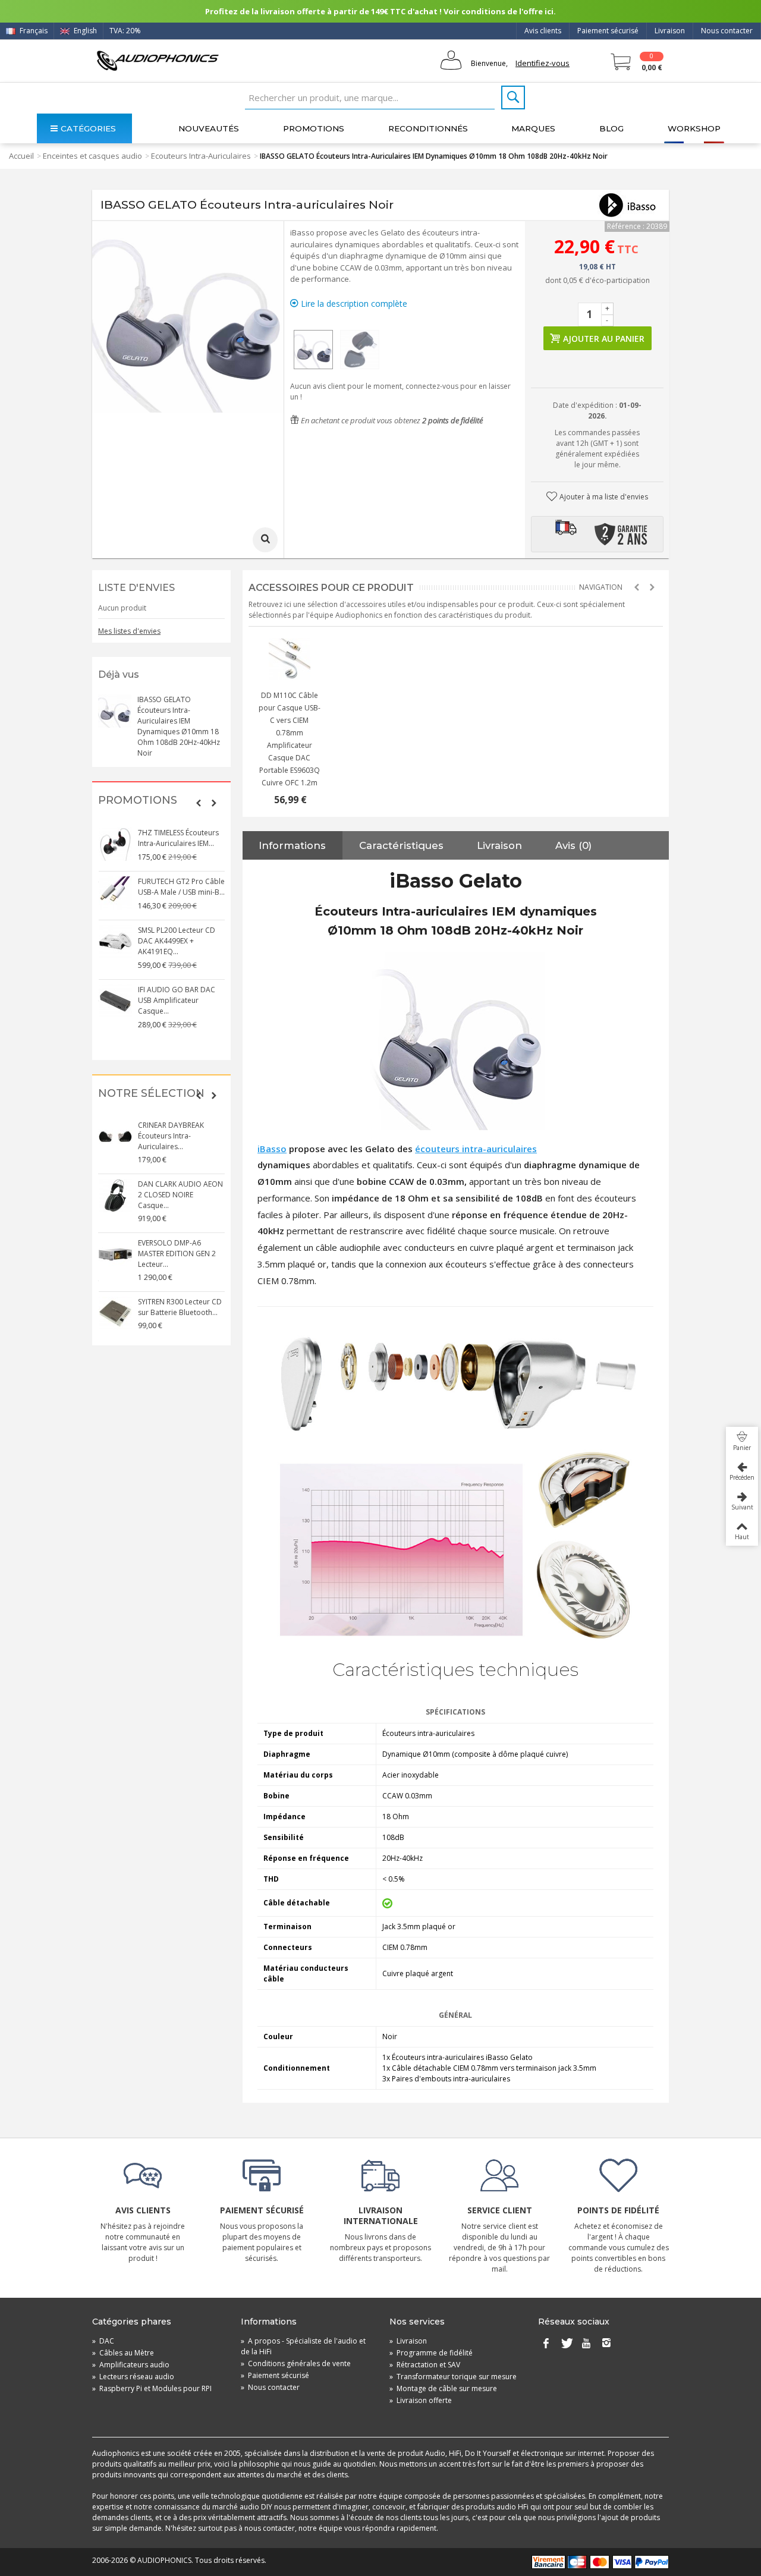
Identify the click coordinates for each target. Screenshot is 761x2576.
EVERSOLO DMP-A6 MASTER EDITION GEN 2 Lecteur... (177, 1254)
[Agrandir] (265, 540)
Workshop (694, 128)
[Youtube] (586, 2344)
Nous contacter (727, 31)
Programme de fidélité (431, 2353)
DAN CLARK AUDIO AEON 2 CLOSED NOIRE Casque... (180, 1195)
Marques (533, 128)
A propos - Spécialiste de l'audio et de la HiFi (303, 2346)
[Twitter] (566, 2344)
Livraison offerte (421, 2400)
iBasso (272, 1149)
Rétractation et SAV (425, 2365)
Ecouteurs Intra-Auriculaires (201, 156)
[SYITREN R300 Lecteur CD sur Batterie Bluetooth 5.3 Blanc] (115, 1313)
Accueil (21, 156)
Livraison (670, 31)
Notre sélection (151, 1094)
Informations (292, 845)
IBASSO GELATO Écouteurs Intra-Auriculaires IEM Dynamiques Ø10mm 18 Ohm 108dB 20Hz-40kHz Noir (179, 726)
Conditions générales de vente (296, 2363)
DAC (103, 2341)
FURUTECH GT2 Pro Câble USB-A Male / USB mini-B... (181, 887)
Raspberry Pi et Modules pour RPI (152, 2388)
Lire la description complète (353, 303)
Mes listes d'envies (129, 631)
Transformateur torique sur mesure (453, 2377)
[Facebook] (546, 2344)
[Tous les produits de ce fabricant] (627, 205)
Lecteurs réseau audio (133, 2377)
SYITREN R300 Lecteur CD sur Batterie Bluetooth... (180, 1307)
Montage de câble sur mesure (443, 2388)
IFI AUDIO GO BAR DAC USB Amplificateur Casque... (177, 1000)
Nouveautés (209, 128)
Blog (611, 128)
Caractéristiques (401, 845)
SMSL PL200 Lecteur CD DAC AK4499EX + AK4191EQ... (177, 941)
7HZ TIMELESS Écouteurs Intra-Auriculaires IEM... (178, 838)
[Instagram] (606, 2344)
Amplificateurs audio (131, 2365)
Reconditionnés (428, 128)
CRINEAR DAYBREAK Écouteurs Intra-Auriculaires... (171, 1136)
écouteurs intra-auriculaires (476, 1149)
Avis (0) (573, 845)
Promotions (314, 128)
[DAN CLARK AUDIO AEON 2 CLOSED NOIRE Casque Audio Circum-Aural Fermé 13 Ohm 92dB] (115, 1196)
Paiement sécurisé (608, 31)
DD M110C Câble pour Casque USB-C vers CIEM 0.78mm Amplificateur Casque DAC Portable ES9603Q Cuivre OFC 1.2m (290, 739)
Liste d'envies (136, 588)
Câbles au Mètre (123, 2353)
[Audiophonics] (158, 60)
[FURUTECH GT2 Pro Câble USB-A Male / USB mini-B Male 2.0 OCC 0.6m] (115, 893)
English (84, 31)
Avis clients (543, 31)
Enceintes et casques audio (92, 156)
